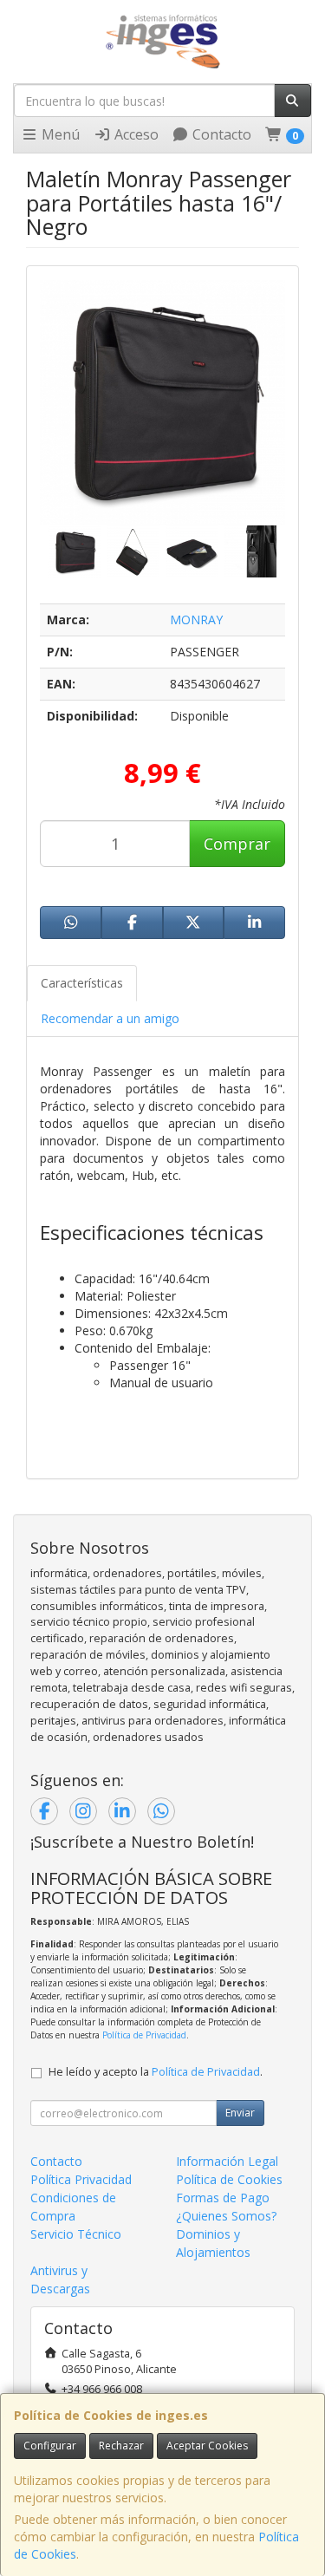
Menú (59, 134)
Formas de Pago (223, 2198)
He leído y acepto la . (156, 2072)
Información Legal (227, 2161)
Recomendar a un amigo (110, 1018)
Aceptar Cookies (207, 2446)
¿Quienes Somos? (226, 2216)
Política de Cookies (229, 2179)
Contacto (220, 134)
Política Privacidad (81, 2179)
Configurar (50, 2446)
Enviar (240, 2113)
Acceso (135, 134)
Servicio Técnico (76, 2234)
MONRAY (196, 620)
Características (82, 983)
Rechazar (121, 2446)
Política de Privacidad (144, 2035)
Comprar (237, 844)
